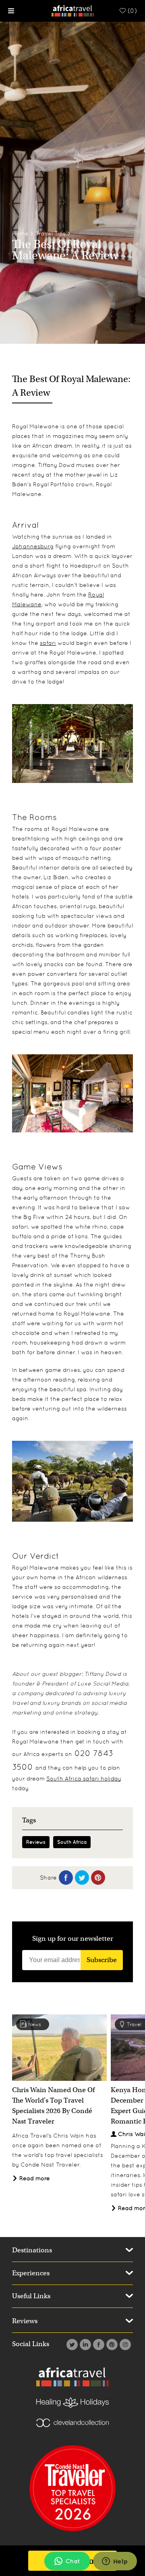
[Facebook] (98, 2345)
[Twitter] (71, 2345)
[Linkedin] (84, 2345)
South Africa (72, 1842)
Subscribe (102, 1960)
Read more (34, 2178)
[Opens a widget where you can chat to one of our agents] (115, 2562)
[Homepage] (73, 10)
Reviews (36, 1842)
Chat (73, 2561)
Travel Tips (51, 233)
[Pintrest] (111, 2345)
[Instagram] (124, 2345)
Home (20, 233)
